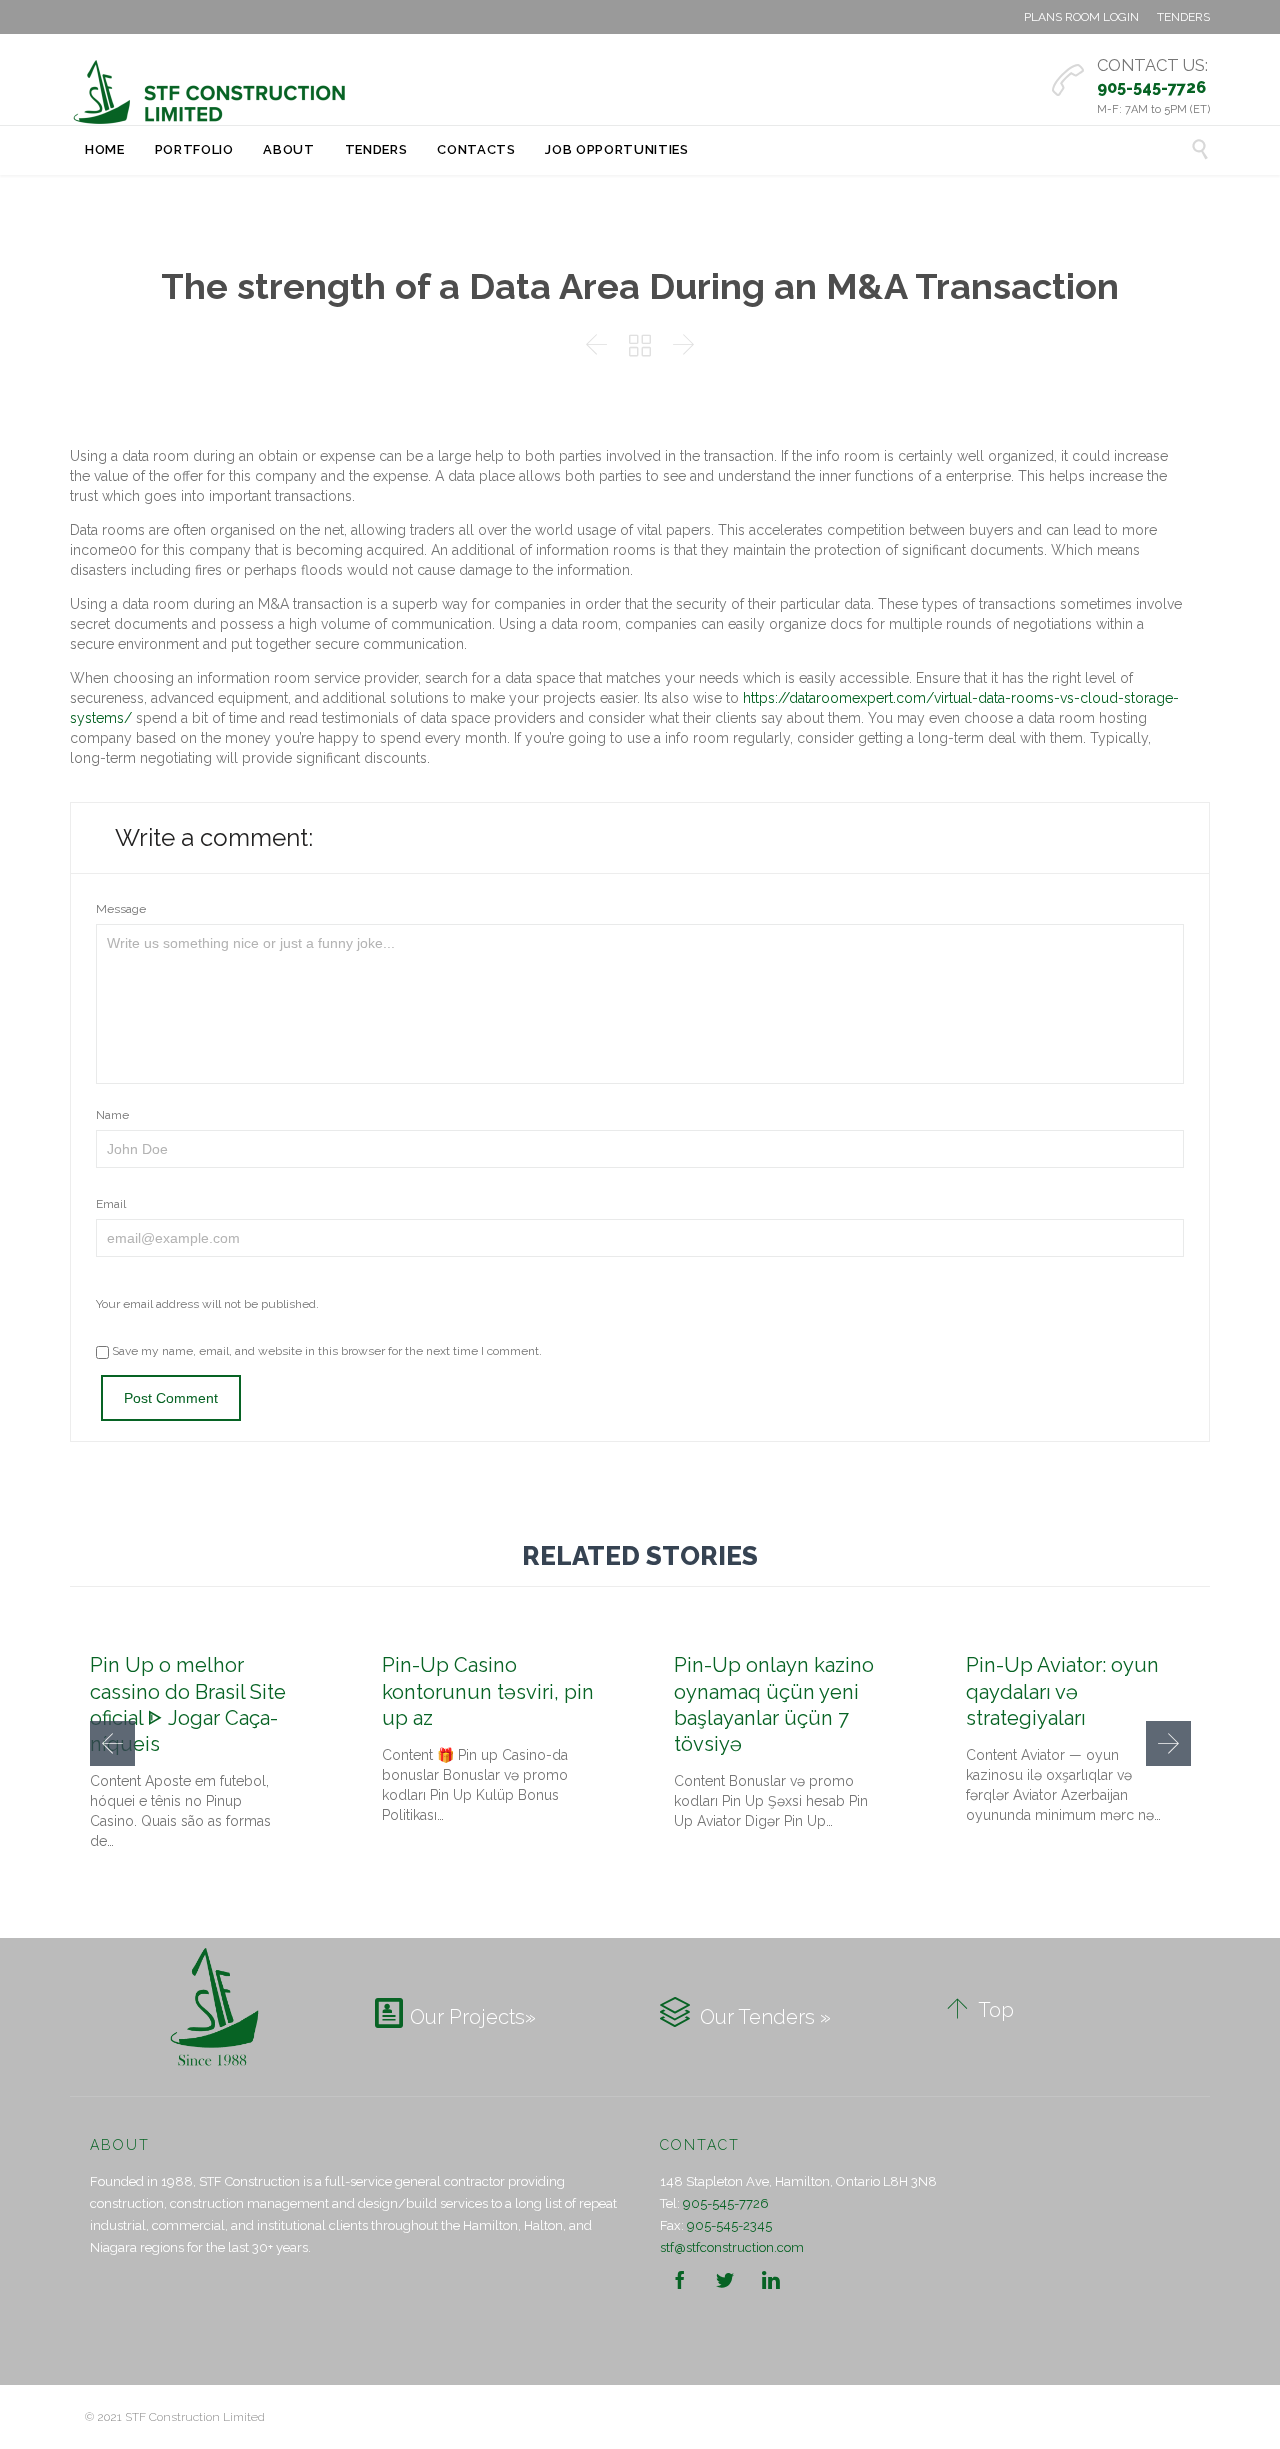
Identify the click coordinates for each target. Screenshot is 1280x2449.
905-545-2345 (729, 2225)
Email (111, 1204)
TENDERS (1183, 17)
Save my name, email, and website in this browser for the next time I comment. (325, 1351)
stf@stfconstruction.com (732, 2247)
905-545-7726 (726, 2203)
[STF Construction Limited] (210, 92)
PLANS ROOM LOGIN (1081, 17)
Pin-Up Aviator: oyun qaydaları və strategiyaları (1062, 1691)
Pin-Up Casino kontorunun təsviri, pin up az (488, 1691)
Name (112, 1115)
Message (121, 909)
